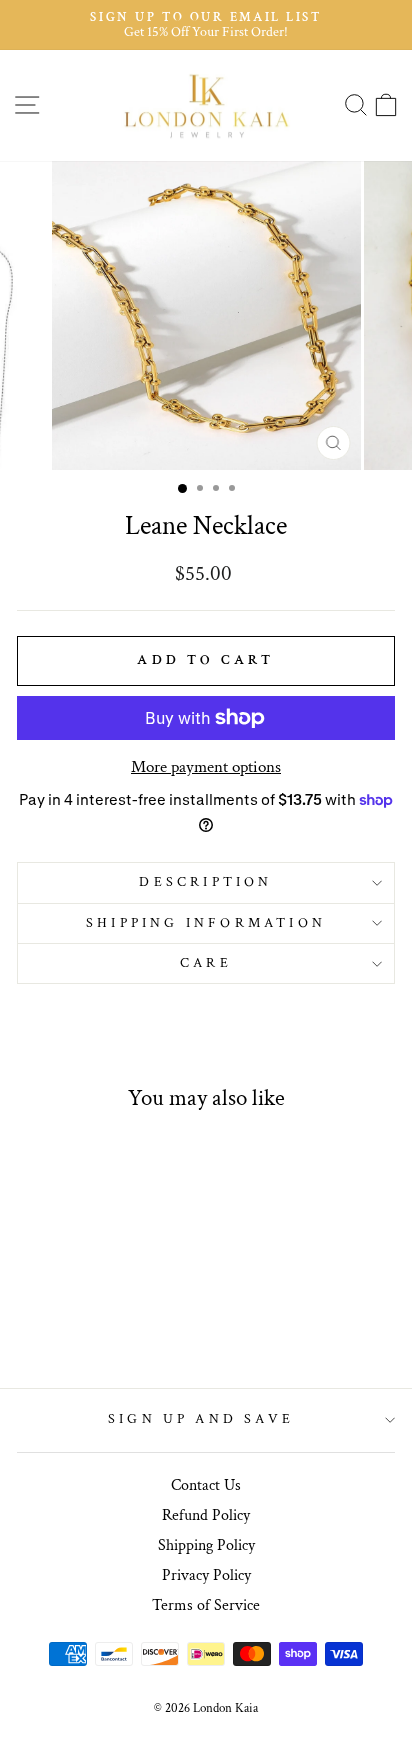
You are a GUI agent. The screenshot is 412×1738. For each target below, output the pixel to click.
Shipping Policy (206, 1545)
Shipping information (206, 923)
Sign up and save (201, 1419)
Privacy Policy (206, 1575)
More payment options (206, 766)
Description (205, 882)
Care (206, 963)
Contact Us (206, 1485)
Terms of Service (206, 1605)
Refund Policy (206, 1515)
